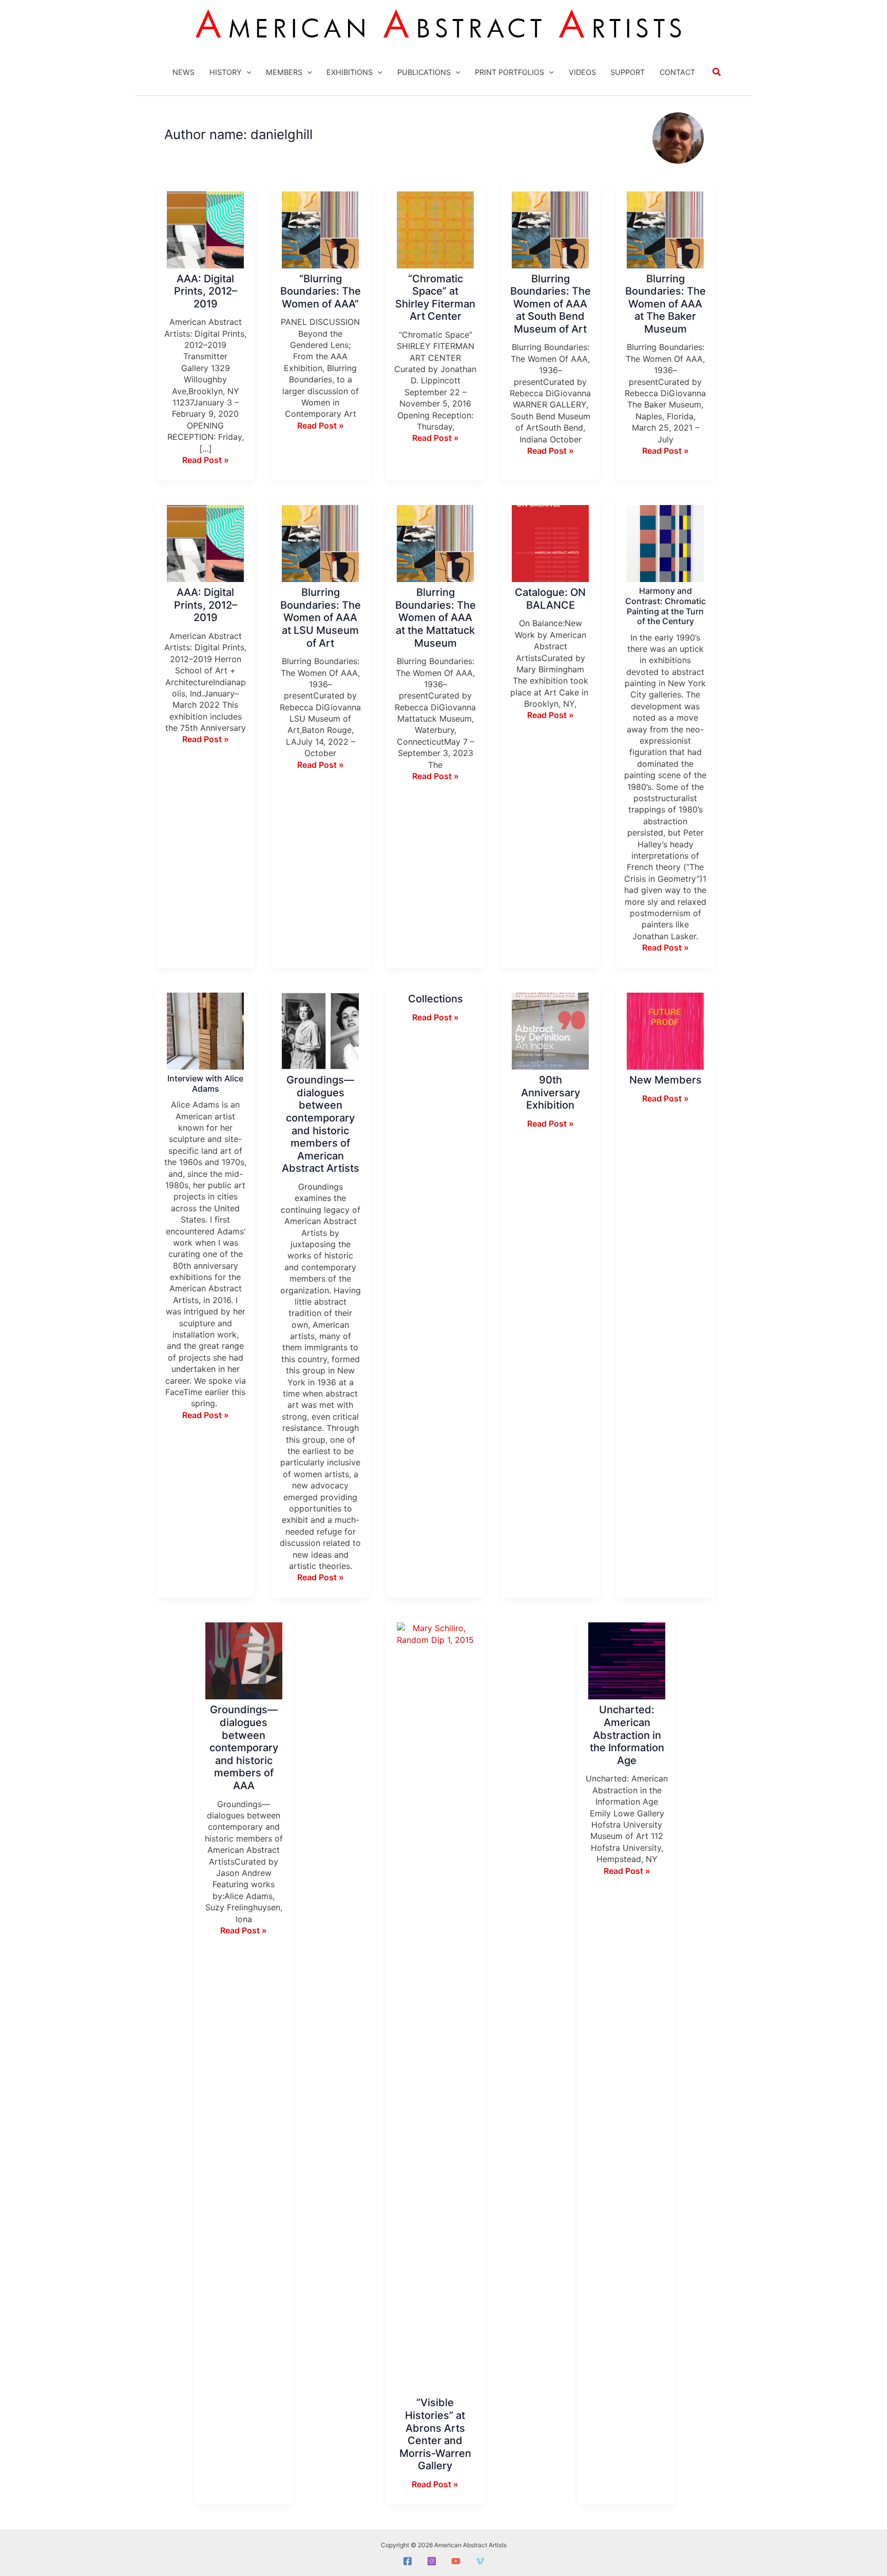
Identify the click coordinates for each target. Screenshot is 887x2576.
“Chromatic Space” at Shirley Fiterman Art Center (435, 298)
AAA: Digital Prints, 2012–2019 (206, 291)
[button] (247, 72)
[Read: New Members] (665, 1031)
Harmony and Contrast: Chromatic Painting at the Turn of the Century (666, 606)
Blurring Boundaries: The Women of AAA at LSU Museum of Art (321, 617)
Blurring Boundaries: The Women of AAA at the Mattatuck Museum (436, 617)
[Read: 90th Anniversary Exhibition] (550, 1031)
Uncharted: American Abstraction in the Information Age (627, 1735)
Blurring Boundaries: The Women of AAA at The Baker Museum (666, 304)
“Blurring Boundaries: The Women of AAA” (321, 291)
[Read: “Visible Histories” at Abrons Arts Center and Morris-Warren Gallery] (435, 2007)
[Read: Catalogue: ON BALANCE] (550, 543)
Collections (436, 999)
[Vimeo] (480, 2561)
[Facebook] (408, 2561)
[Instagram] (432, 2561)
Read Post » (206, 460)
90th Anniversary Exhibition (551, 1092)
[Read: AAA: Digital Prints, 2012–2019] (205, 229)
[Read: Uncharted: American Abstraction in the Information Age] (627, 1660)
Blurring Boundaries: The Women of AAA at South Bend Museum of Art (551, 304)
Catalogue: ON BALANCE (550, 599)
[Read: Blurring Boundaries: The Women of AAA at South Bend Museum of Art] (550, 229)
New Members (666, 1080)
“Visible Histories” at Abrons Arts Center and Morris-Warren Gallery (435, 2434)
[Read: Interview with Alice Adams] (205, 1031)
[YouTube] (456, 2561)
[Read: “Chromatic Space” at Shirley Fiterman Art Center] (435, 229)
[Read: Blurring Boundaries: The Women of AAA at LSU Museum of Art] (320, 543)
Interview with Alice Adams (205, 1083)
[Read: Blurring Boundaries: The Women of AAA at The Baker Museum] (665, 229)
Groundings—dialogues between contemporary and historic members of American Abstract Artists (321, 1124)
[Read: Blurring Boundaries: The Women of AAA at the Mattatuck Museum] (435, 543)
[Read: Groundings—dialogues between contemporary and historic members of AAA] (244, 1660)
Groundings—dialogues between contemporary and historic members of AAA (244, 1748)
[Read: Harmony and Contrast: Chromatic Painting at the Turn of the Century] (665, 543)
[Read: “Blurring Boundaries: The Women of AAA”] (320, 229)
